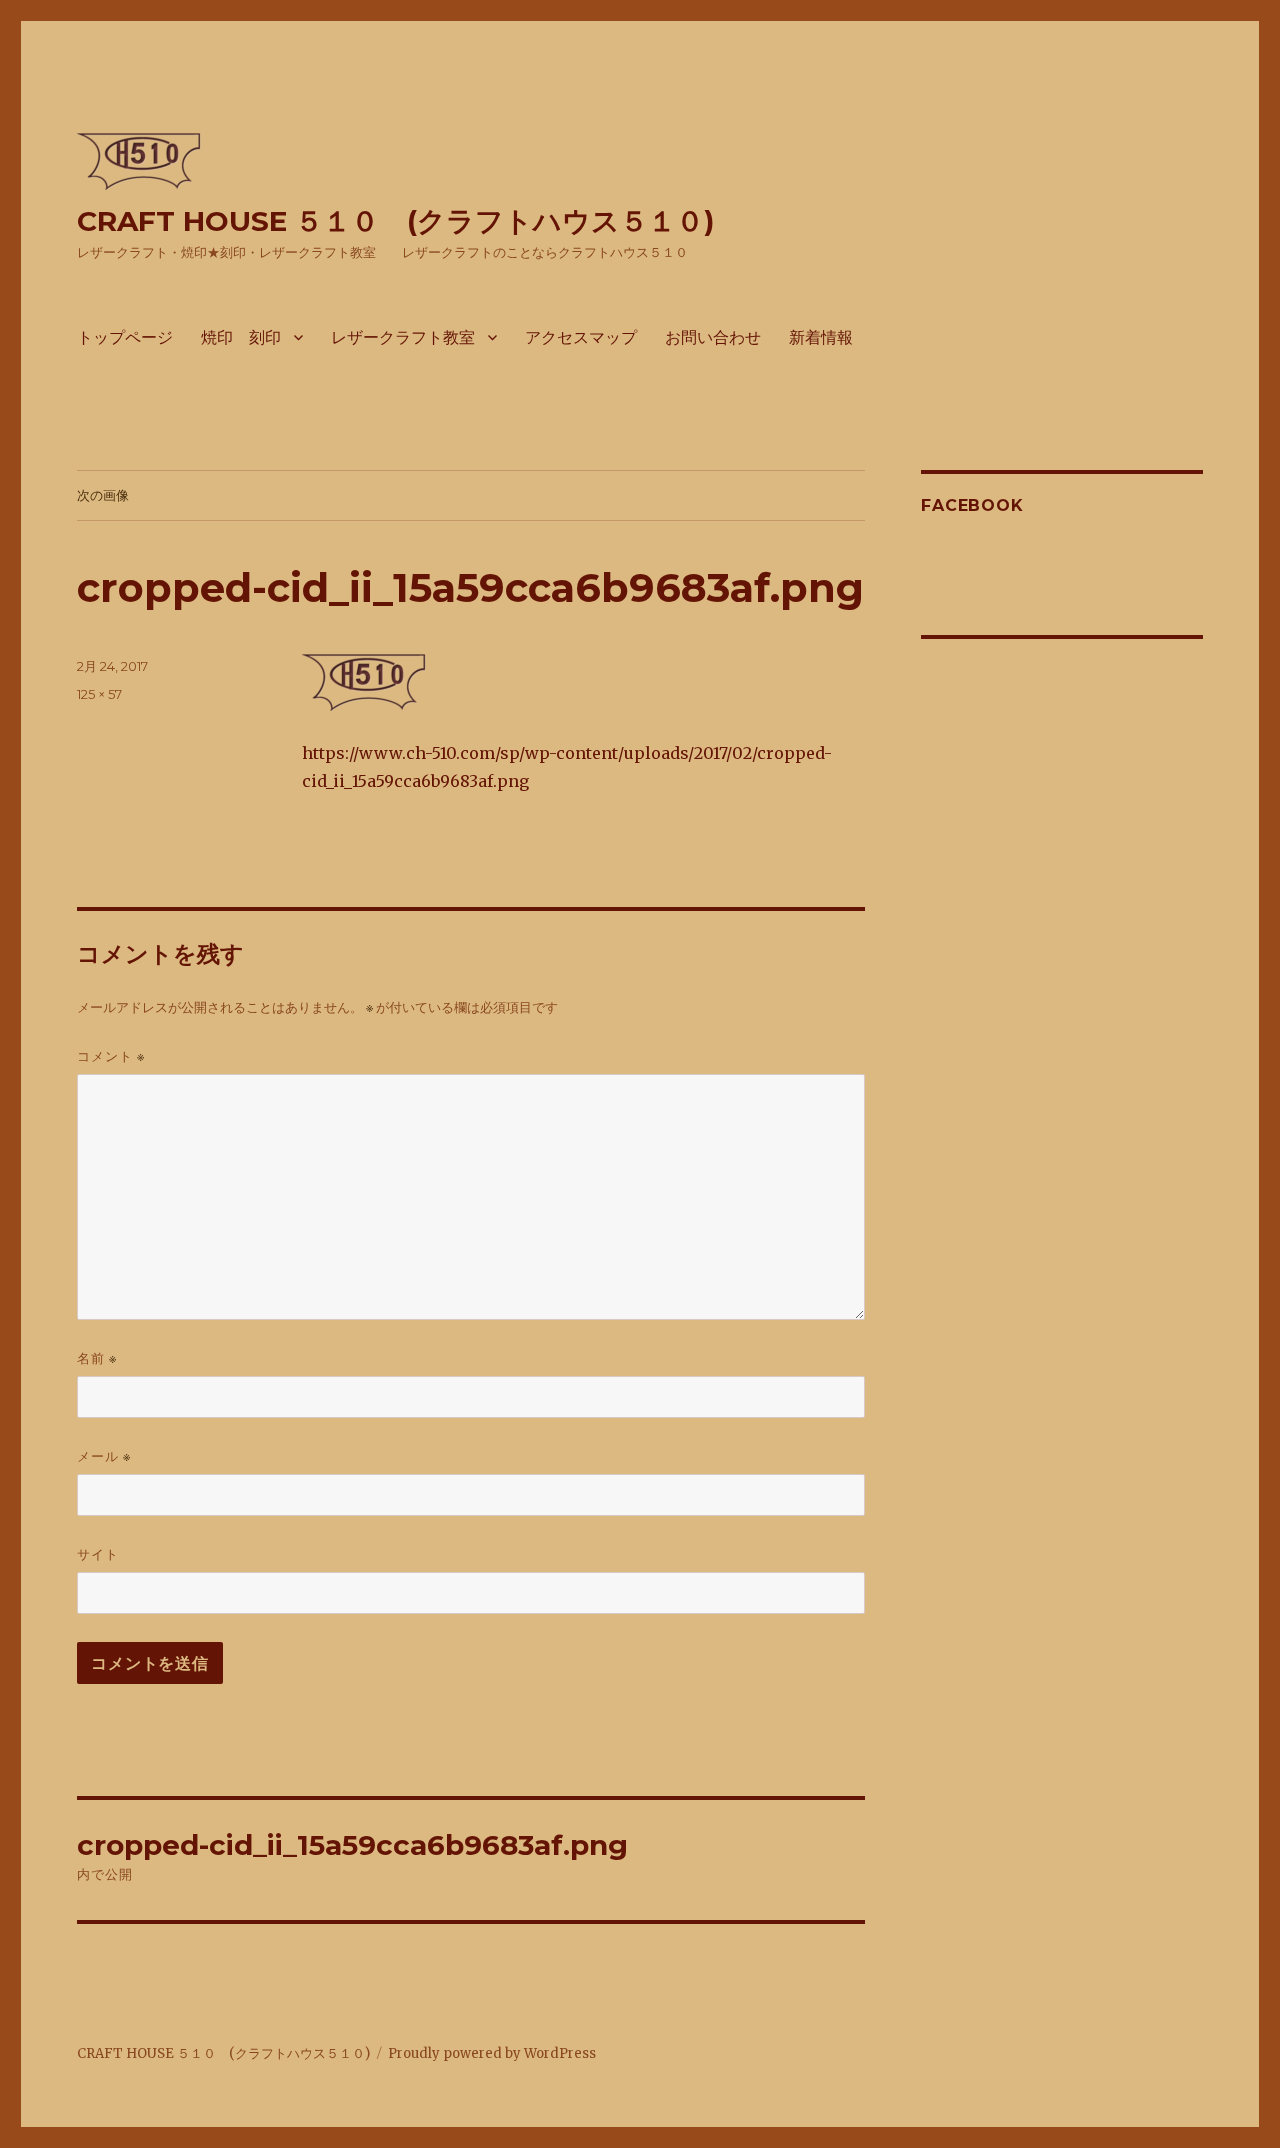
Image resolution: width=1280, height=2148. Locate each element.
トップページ (125, 337)
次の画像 (103, 495)
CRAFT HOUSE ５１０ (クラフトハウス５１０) (395, 221)
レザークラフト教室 (403, 337)
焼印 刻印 (241, 337)
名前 (97, 1358)
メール (104, 1456)
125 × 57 (99, 694)
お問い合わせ (713, 337)
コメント (111, 1056)
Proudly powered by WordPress (492, 2053)
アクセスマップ (581, 337)
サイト (98, 1554)
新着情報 (821, 337)
